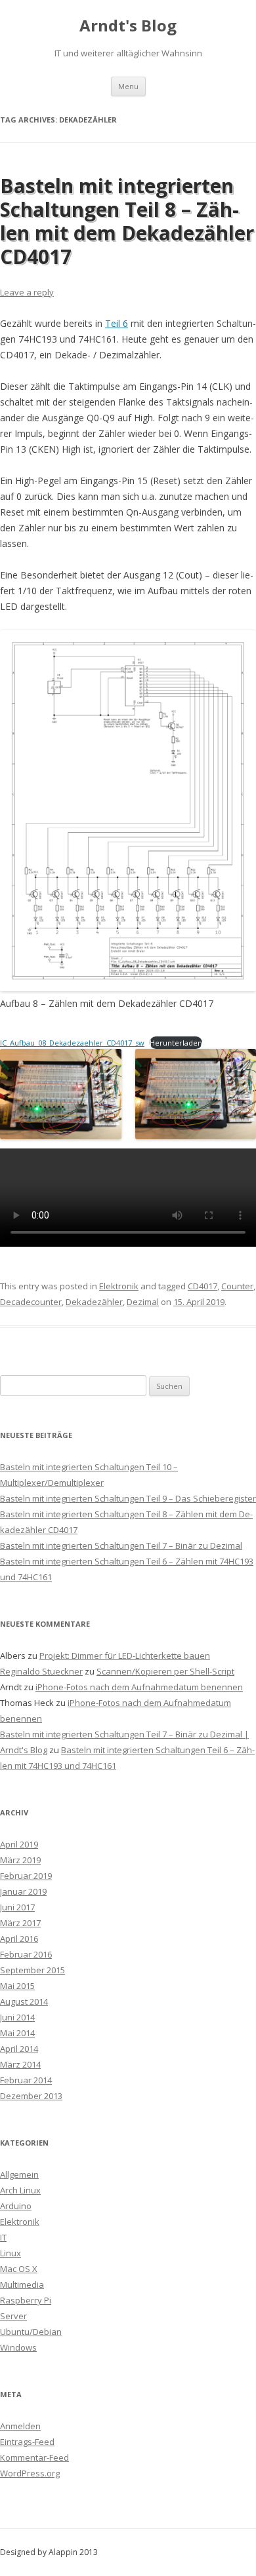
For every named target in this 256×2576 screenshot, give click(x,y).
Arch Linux (20, 2190)
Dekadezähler (94, 1302)
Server (13, 2316)
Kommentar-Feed (34, 2457)
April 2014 (19, 2049)
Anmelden (20, 2426)
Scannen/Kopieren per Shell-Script (165, 1671)
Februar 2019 (26, 1876)
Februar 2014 (26, 2080)
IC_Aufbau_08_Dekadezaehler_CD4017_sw (72, 1043)
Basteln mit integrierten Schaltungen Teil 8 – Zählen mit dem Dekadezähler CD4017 (127, 221)
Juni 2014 (17, 2017)
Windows (18, 2347)
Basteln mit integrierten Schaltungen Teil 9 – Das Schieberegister (128, 1498)
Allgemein (19, 2174)
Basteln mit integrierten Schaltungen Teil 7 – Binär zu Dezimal (121, 1545)
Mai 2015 (17, 1986)
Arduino (16, 2206)
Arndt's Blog (128, 26)
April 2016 (19, 1939)
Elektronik (119, 1286)
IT (3, 2237)
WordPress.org (30, 2473)
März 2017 (20, 1923)
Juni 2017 (17, 1907)
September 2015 (32, 1970)
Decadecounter (31, 1302)
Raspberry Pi (26, 2300)
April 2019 (19, 1844)
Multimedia (22, 2284)
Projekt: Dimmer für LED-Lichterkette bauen (125, 1656)
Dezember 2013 (31, 2096)
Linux (11, 2253)
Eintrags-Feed (27, 2442)
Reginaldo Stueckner (41, 1671)
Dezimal (143, 1302)
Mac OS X (19, 2269)
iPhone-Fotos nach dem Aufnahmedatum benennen (139, 1687)
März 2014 (20, 2064)
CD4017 (203, 1286)
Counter (237, 1286)
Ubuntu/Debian (31, 2332)
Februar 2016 (26, 1954)
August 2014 (24, 2001)
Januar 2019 (23, 1891)
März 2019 (20, 1860)
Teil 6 (117, 323)
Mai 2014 (17, 2033)
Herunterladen (176, 1043)
